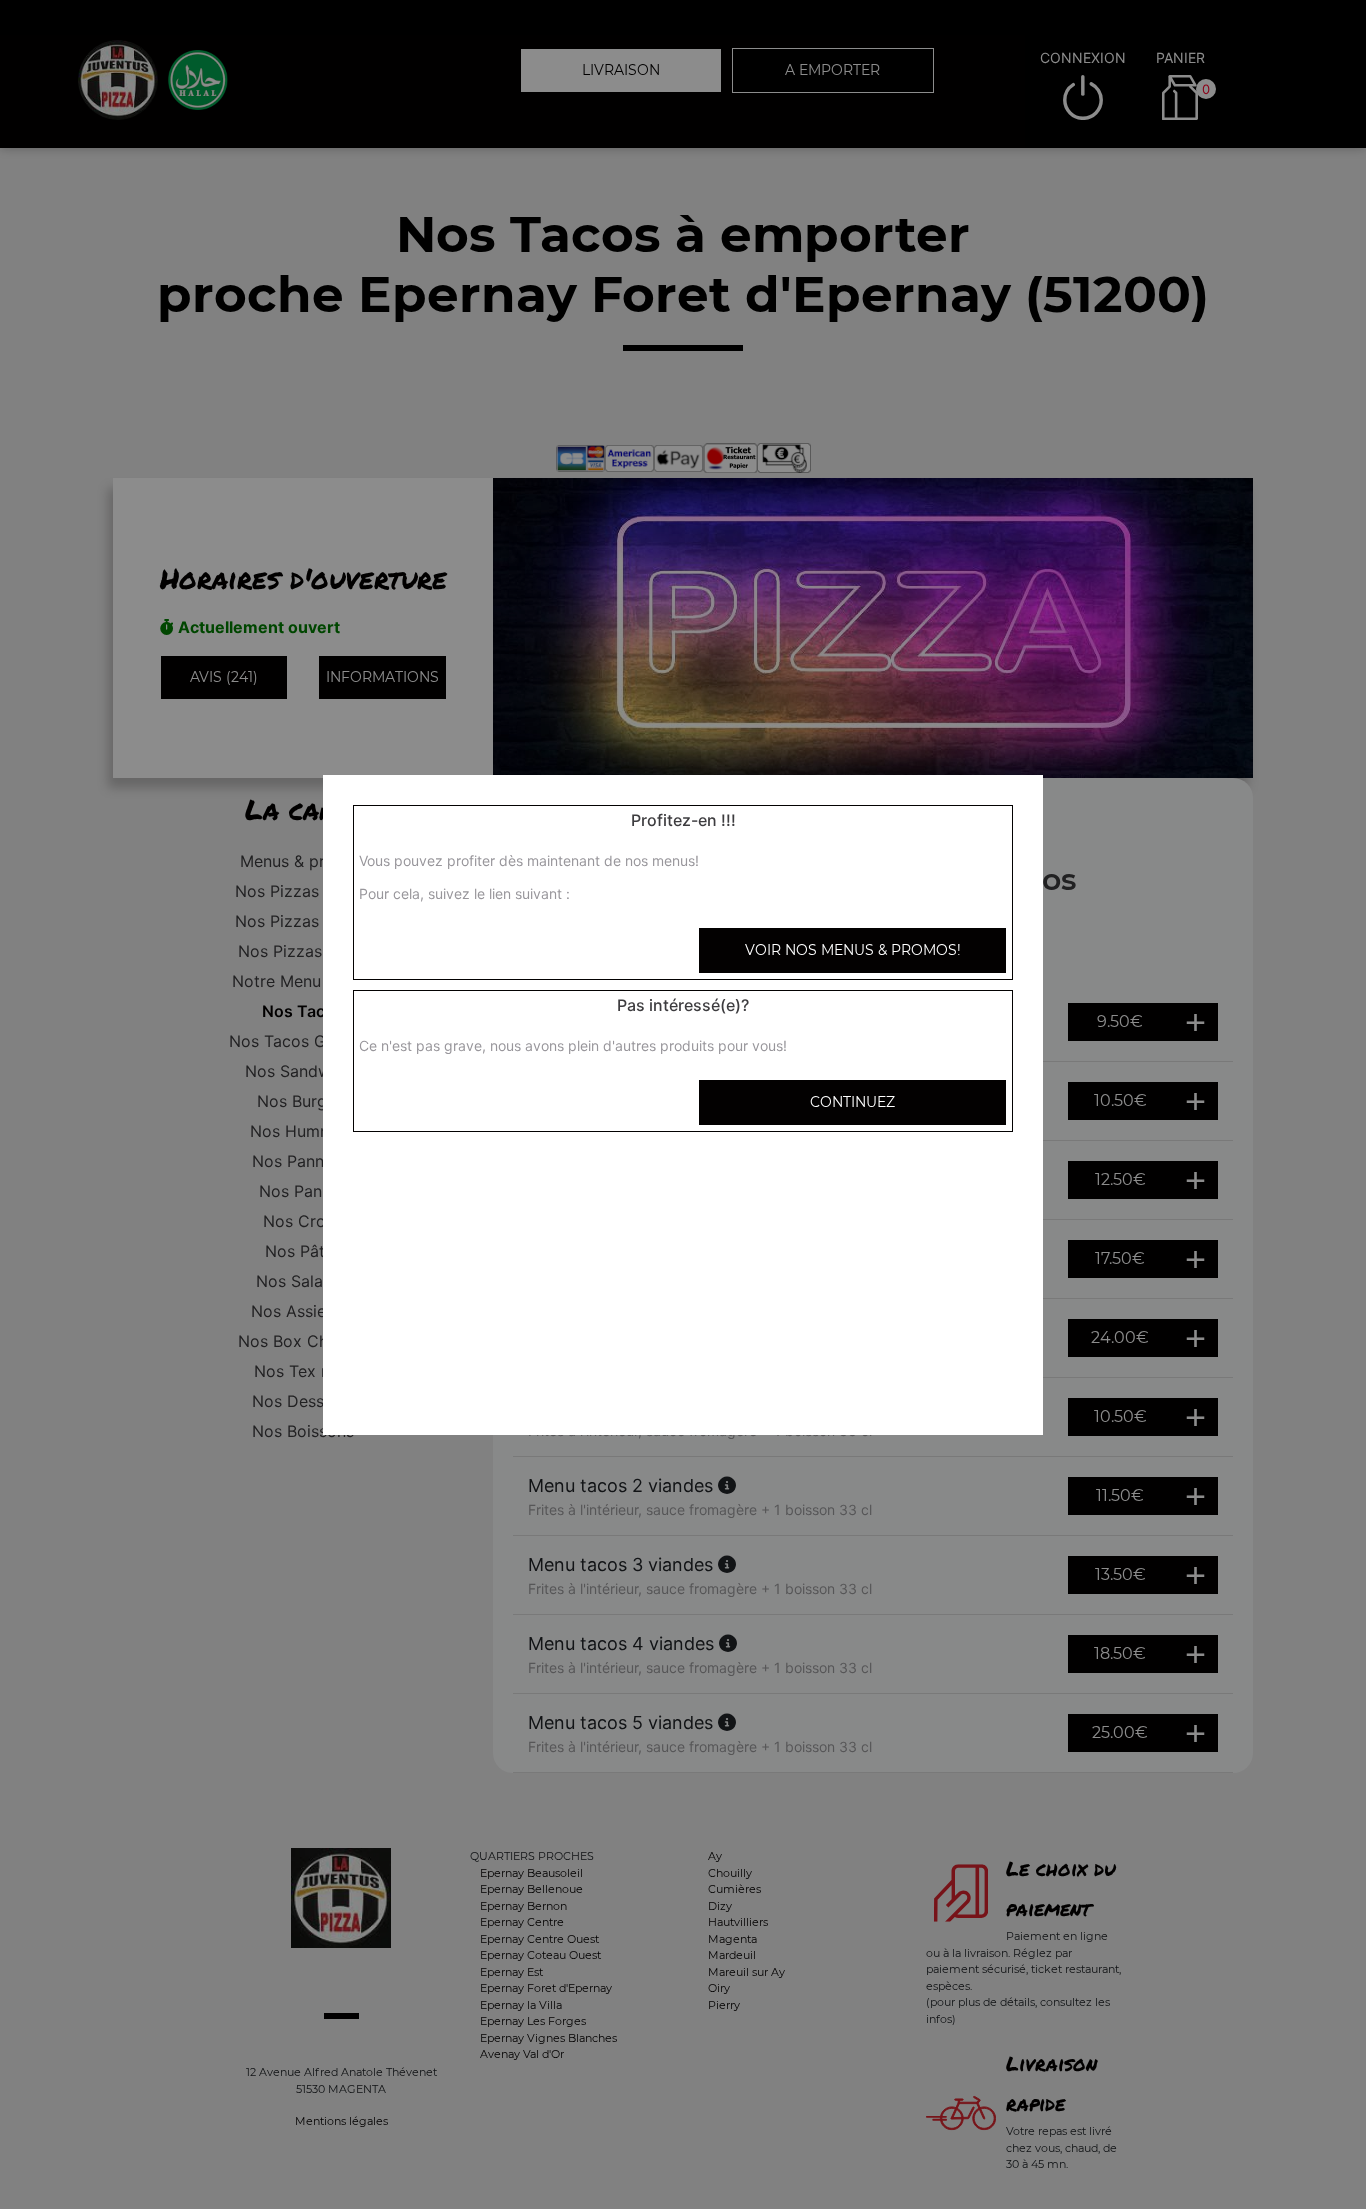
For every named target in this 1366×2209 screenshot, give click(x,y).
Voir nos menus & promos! (853, 950)
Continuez (852, 1102)
